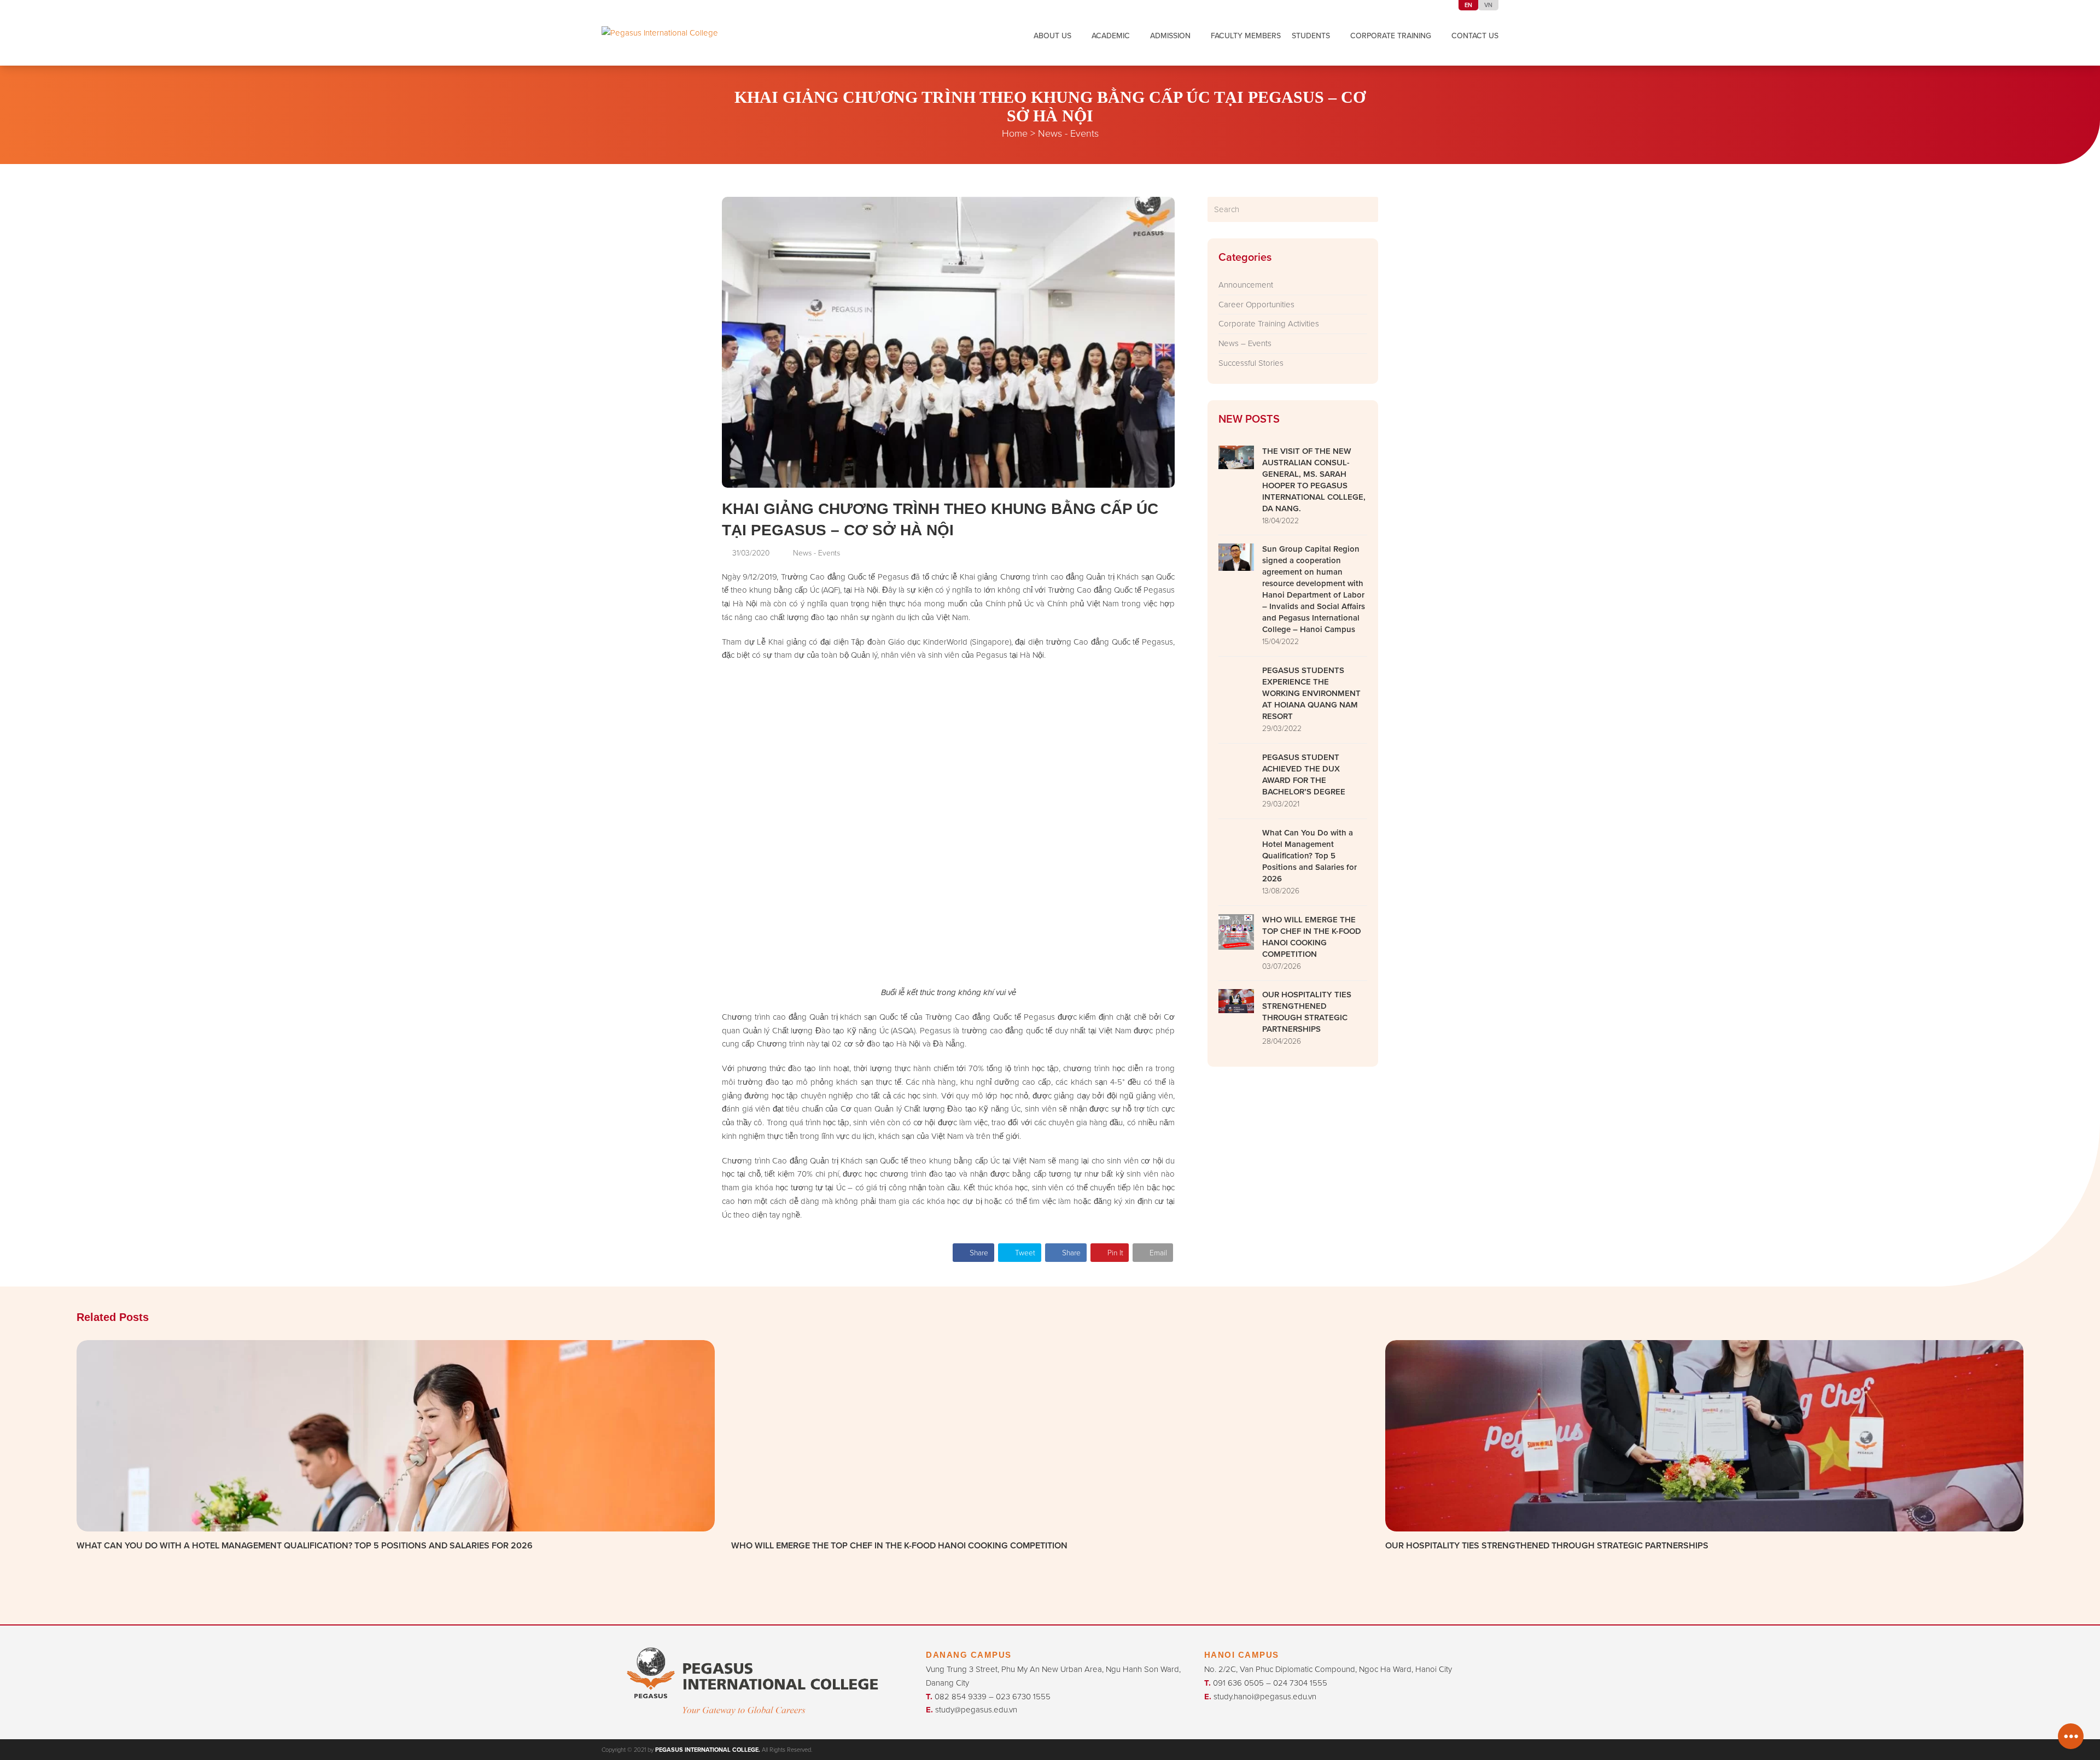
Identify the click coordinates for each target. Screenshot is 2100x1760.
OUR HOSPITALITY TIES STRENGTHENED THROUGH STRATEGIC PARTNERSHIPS (1547, 1545)
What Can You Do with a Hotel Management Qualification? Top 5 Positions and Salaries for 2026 (305, 1545)
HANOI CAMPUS (1242, 1655)
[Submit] (1368, 209)
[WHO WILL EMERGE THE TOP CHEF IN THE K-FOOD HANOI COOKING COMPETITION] (1050, 1434)
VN (1488, 5)
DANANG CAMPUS (969, 1655)
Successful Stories (1251, 363)
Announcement (1246, 285)
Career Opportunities (1256, 304)
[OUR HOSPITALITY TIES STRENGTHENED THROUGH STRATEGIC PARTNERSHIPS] (1704, 1434)
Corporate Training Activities (1269, 323)
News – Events (1245, 343)
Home (1015, 133)
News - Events (1068, 133)
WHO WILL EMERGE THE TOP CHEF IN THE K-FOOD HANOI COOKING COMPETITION (899, 1545)
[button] (973, 1252)
